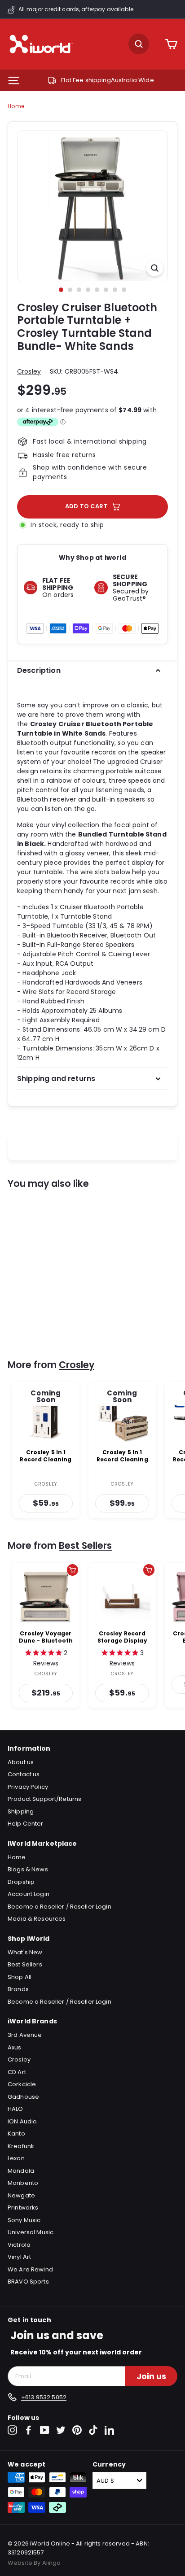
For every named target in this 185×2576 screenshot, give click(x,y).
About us (21, 1762)
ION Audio (22, 2121)
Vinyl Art (19, 2257)
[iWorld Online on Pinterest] (77, 2430)
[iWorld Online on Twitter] (61, 2430)
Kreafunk (21, 2146)
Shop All (20, 1977)
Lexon (16, 2158)
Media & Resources (37, 1919)
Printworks (23, 2208)
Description (39, 670)
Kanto (16, 2134)
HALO (15, 2109)
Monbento (23, 2183)
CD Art (17, 2072)
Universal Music (31, 2232)
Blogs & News (28, 1869)
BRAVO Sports (28, 2282)
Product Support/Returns (44, 1799)
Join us (151, 2376)
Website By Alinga (34, 2563)
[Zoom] (155, 268)
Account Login (29, 1894)
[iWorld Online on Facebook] (29, 2430)
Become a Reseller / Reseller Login (59, 1907)
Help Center (26, 1824)
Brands (18, 1989)
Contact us (24, 1774)
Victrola (19, 2245)
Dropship (21, 1882)
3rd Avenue (25, 2035)
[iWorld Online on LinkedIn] (109, 2430)
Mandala (21, 2171)
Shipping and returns (56, 1079)
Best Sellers (85, 1545)
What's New (25, 1952)
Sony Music (24, 2220)
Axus (15, 2047)
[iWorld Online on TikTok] (93, 2430)
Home (16, 106)
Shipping (21, 1811)
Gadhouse (23, 2097)
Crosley (29, 371)
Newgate (21, 2195)
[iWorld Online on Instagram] (12, 2430)
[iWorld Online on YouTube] (45, 2430)
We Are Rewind (30, 2269)
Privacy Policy (28, 1787)
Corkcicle (22, 2084)
